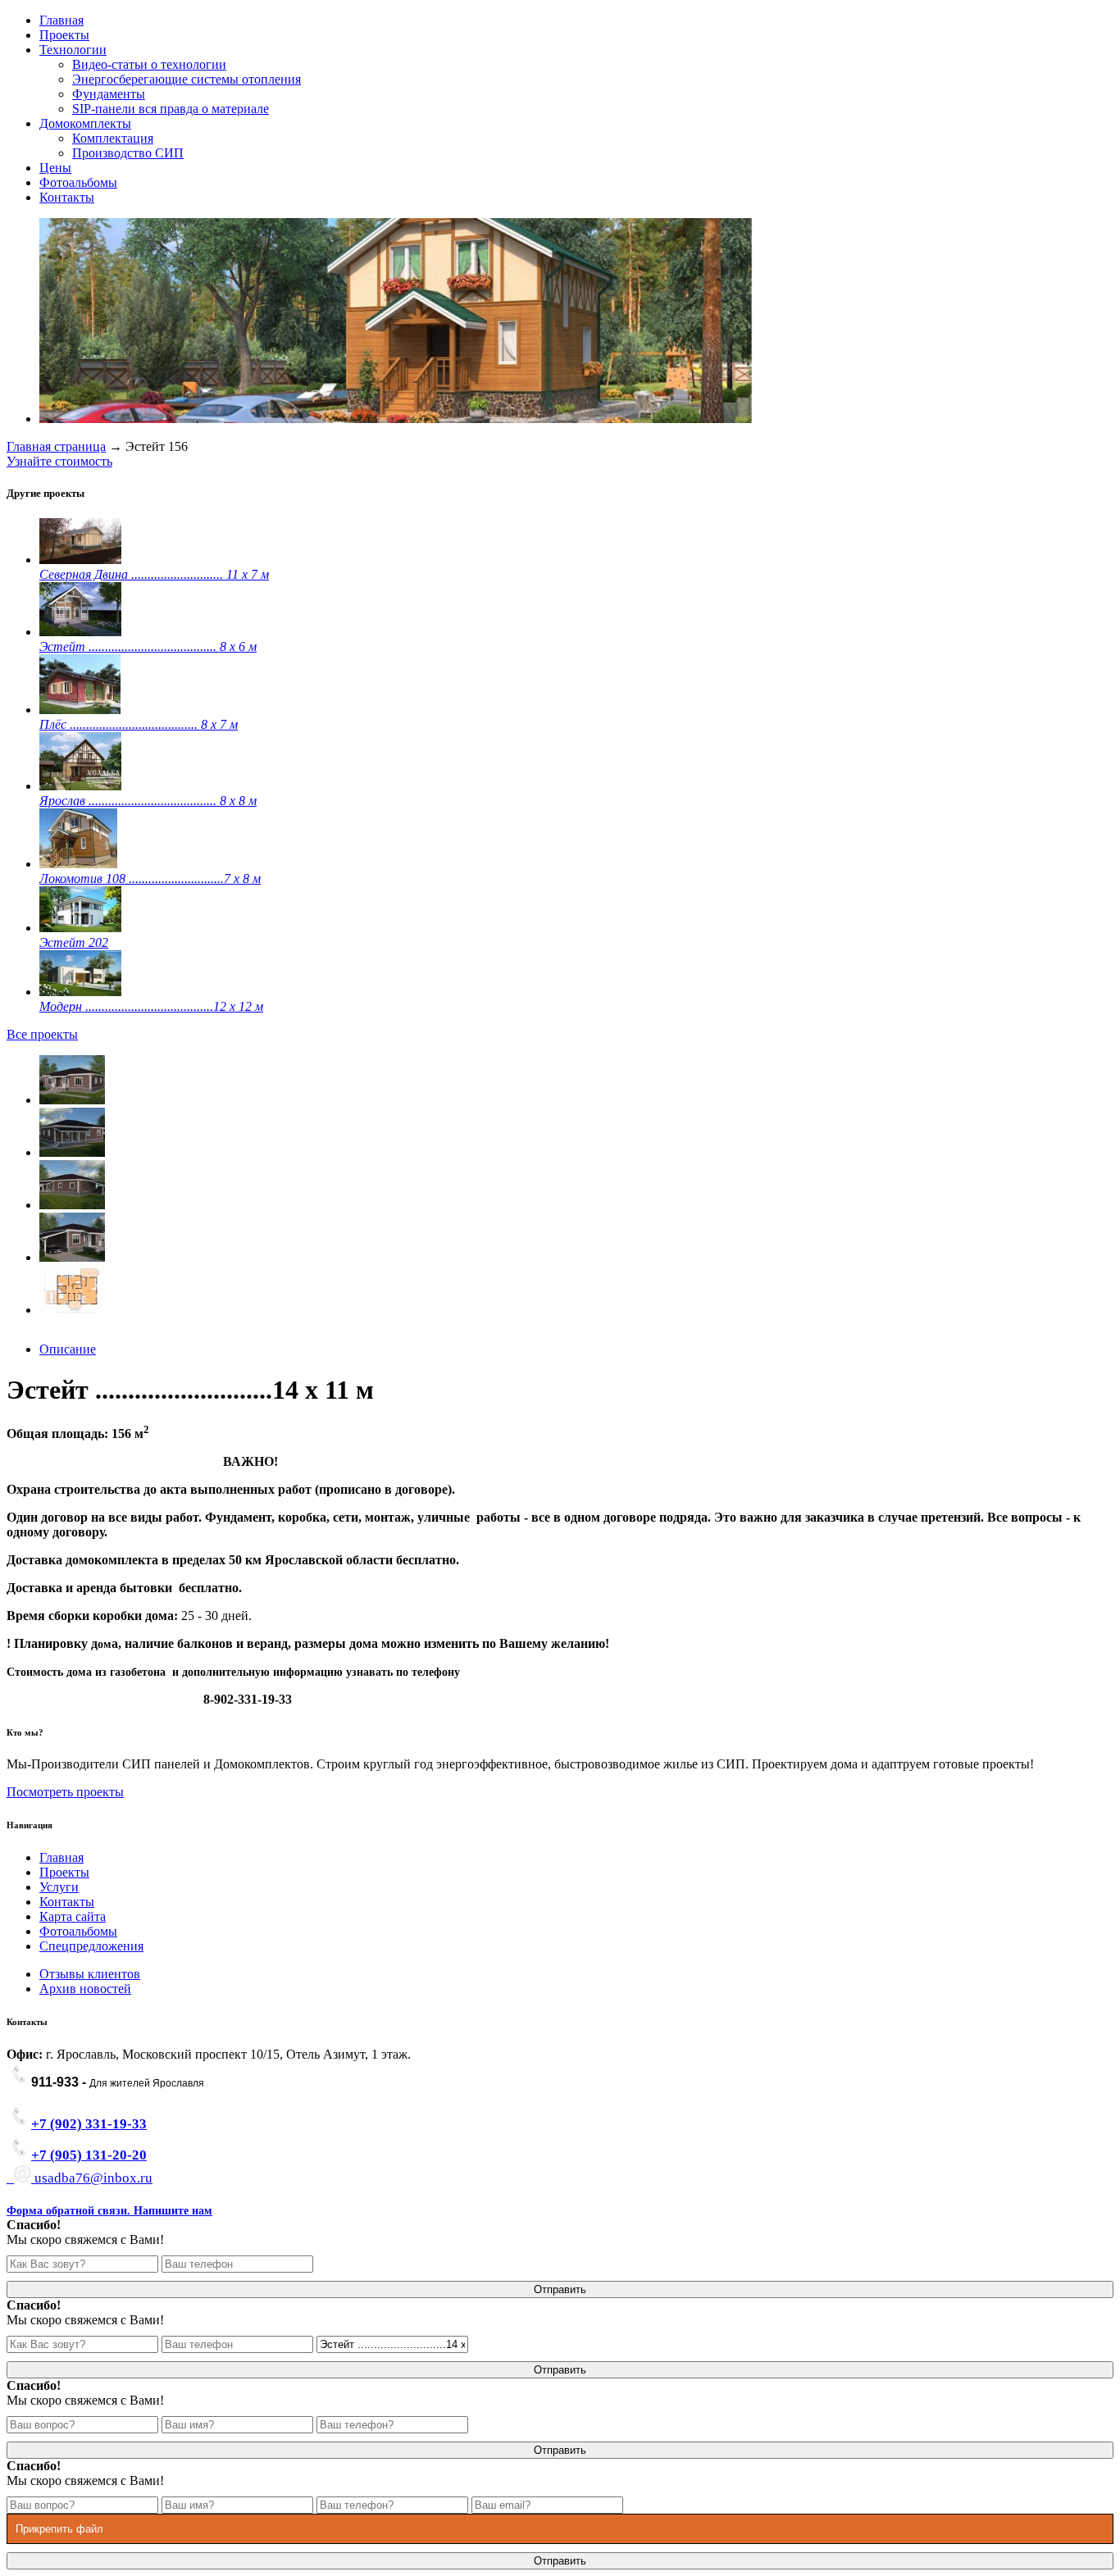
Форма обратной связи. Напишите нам (109, 2211)
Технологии (73, 50)
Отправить (560, 2289)
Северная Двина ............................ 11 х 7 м (154, 574)
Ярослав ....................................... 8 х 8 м (148, 801)
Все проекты (42, 1034)
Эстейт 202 (74, 942)
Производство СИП (128, 153)
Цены (55, 168)
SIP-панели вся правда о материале (171, 109)
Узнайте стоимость (59, 461)
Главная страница (56, 446)
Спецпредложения (91, 1946)
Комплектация (113, 138)
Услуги (59, 1887)
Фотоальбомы (78, 182)
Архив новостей (85, 1989)
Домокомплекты (85, 123)
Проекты (64, 35)
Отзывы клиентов (90, 1974)
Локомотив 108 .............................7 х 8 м (150, 878)
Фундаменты (109, 94)
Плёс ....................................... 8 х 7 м (139, 724)
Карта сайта (73, 1916)
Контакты (67, 197)
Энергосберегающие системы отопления (187, 79)
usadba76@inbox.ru (92, 2178)
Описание (68, 1349)
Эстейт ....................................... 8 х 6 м (148, 646)
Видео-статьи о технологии (149, 64)
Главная (61, 20)
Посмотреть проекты (65, 1792)
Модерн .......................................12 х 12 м (151, 1006)
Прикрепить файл (59, 2529)
